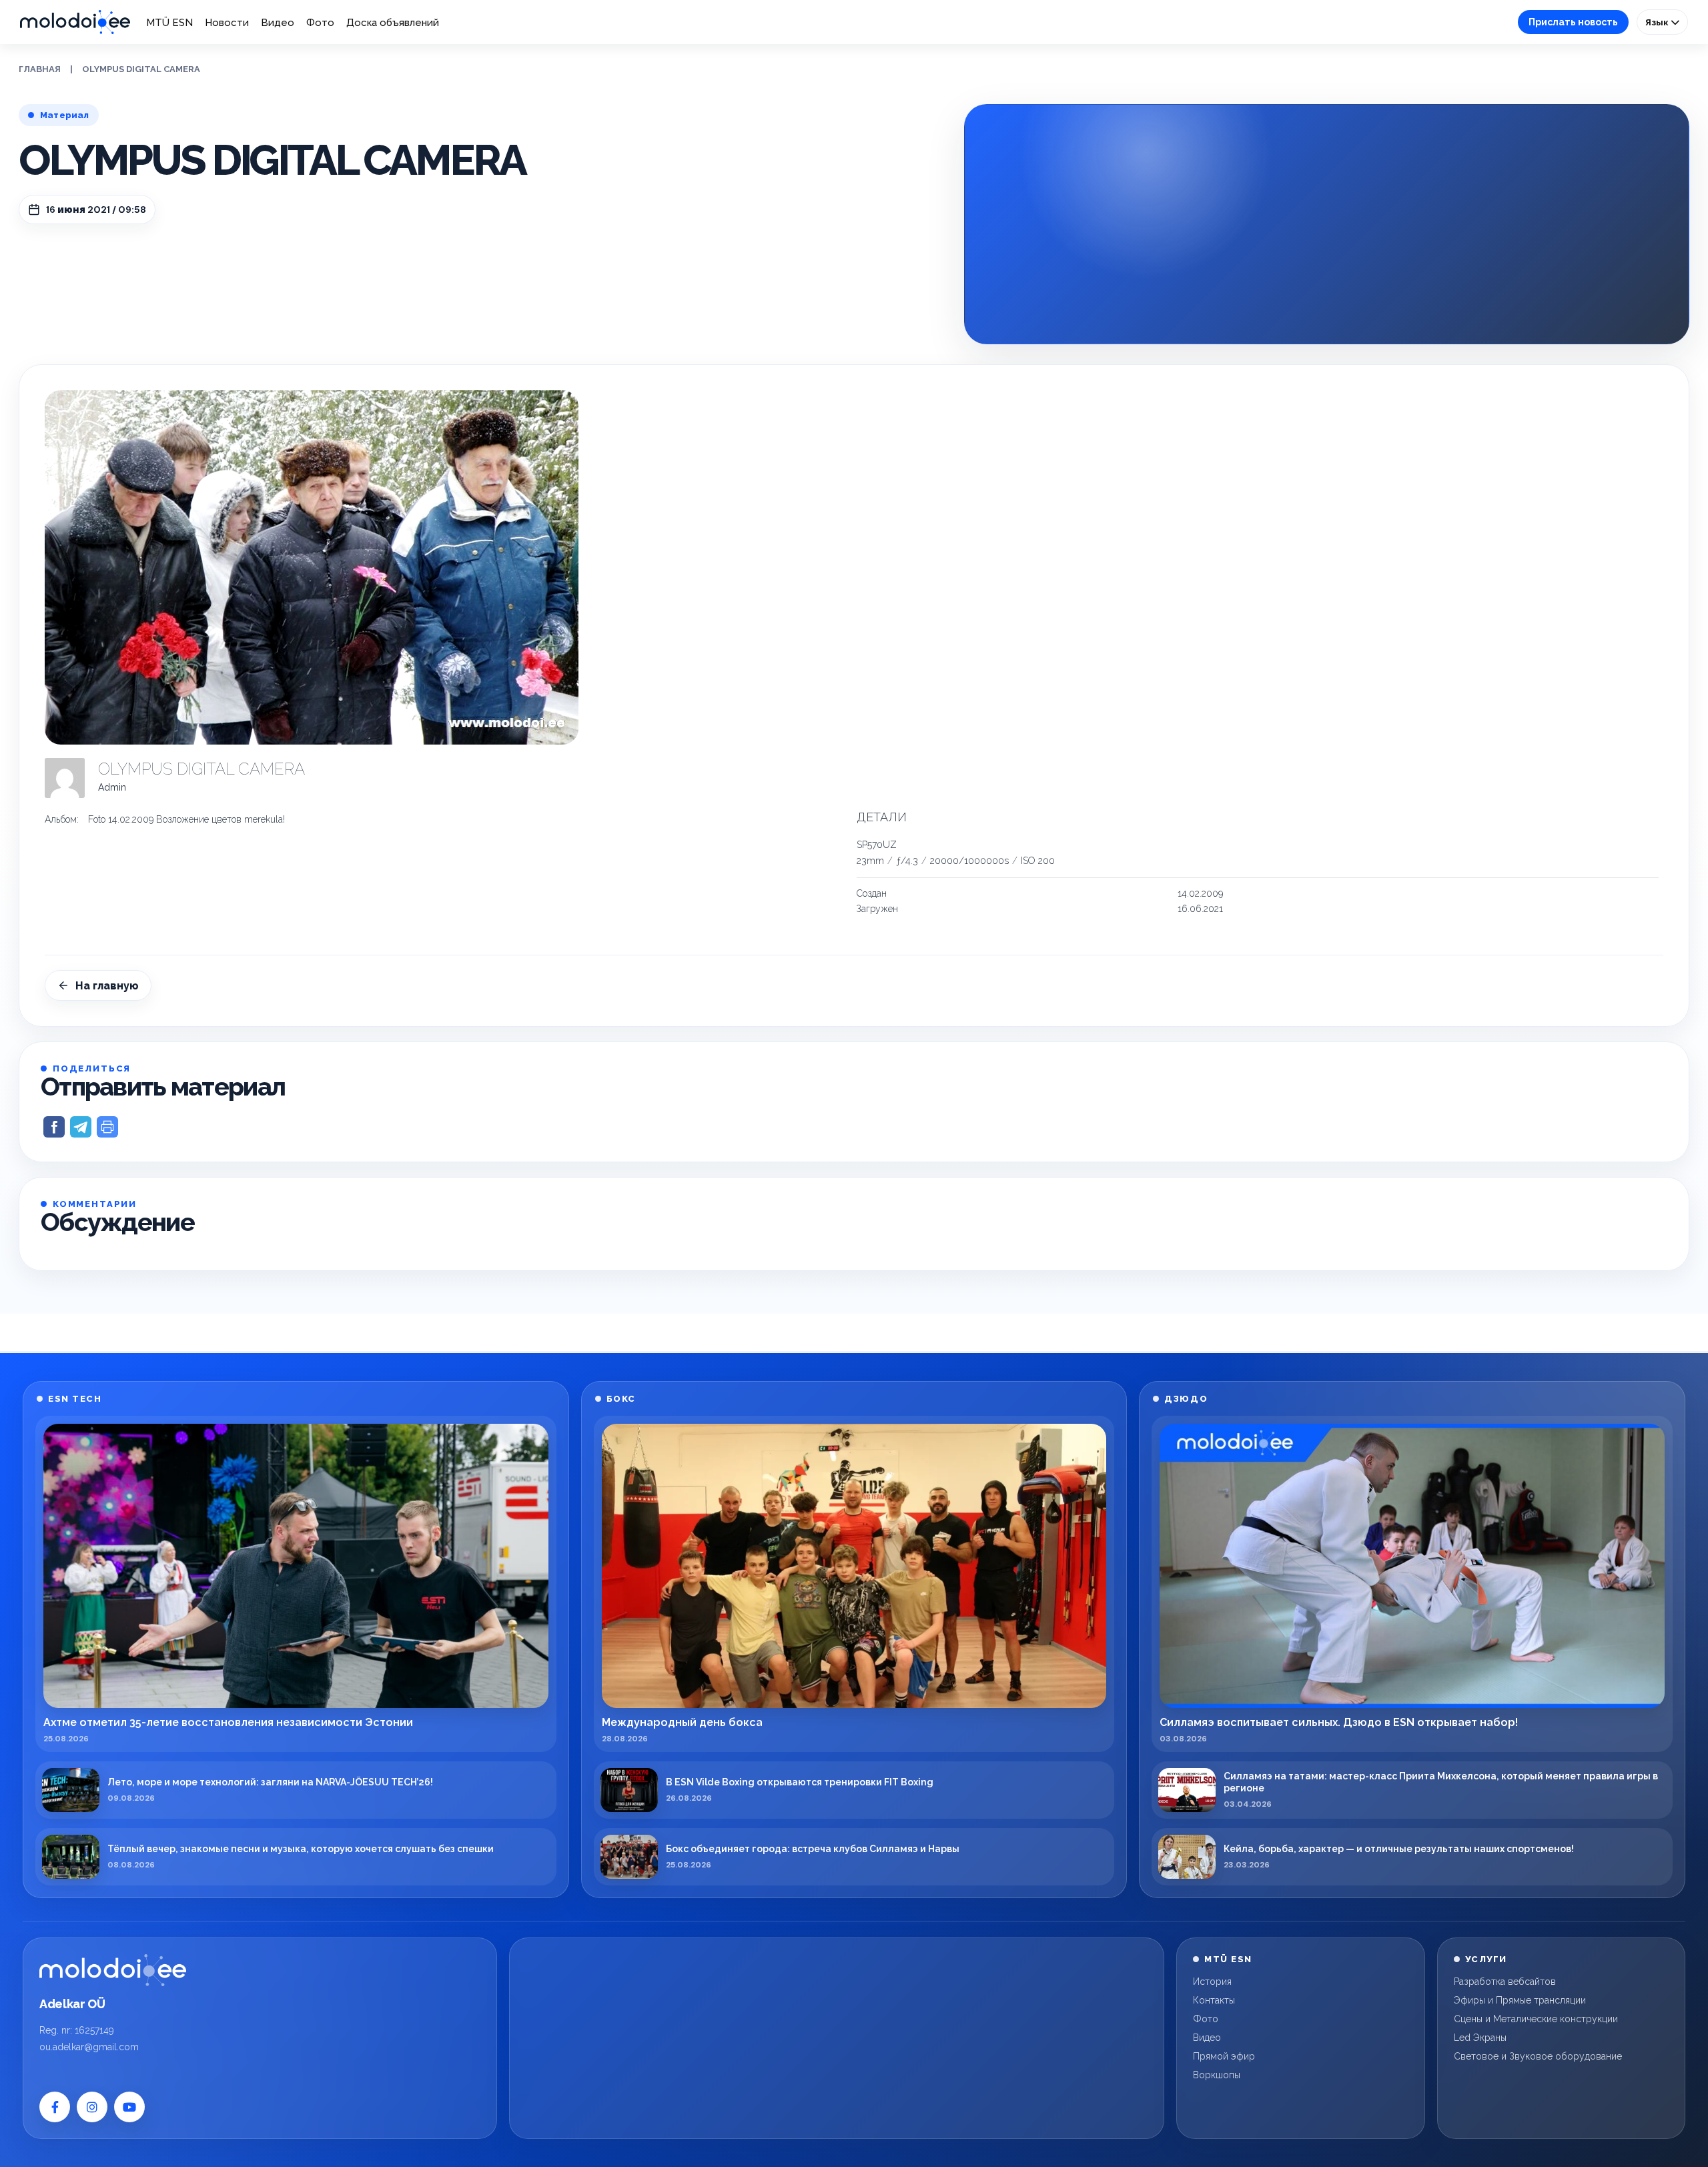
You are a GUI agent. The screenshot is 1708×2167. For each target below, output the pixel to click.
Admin (112, 787)
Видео (278, 23)
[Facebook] (55, 2107)
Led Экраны (1480, 2038)
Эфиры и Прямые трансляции (1520, 2000)
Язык (1658, 22)
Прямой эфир (1224, 2056)
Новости (227, 23)
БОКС (621, 1399)
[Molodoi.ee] (113, 1970)
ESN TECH (75, 1399)
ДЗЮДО (1186, 1399)
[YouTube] (129, 2107)
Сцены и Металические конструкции (1536, 2019)
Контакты (1214, 2000)
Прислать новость (1573, 22)
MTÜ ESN (169, 23)
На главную (107, 986)
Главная (40, 69)
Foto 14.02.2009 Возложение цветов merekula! (186, 819)
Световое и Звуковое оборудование (1538, 2056)
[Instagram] (92, 2107)
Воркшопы (1217, 2075)
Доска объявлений (393, 23)
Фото (320, 23)
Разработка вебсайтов (1505, 1982)
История (1212, 1982)
